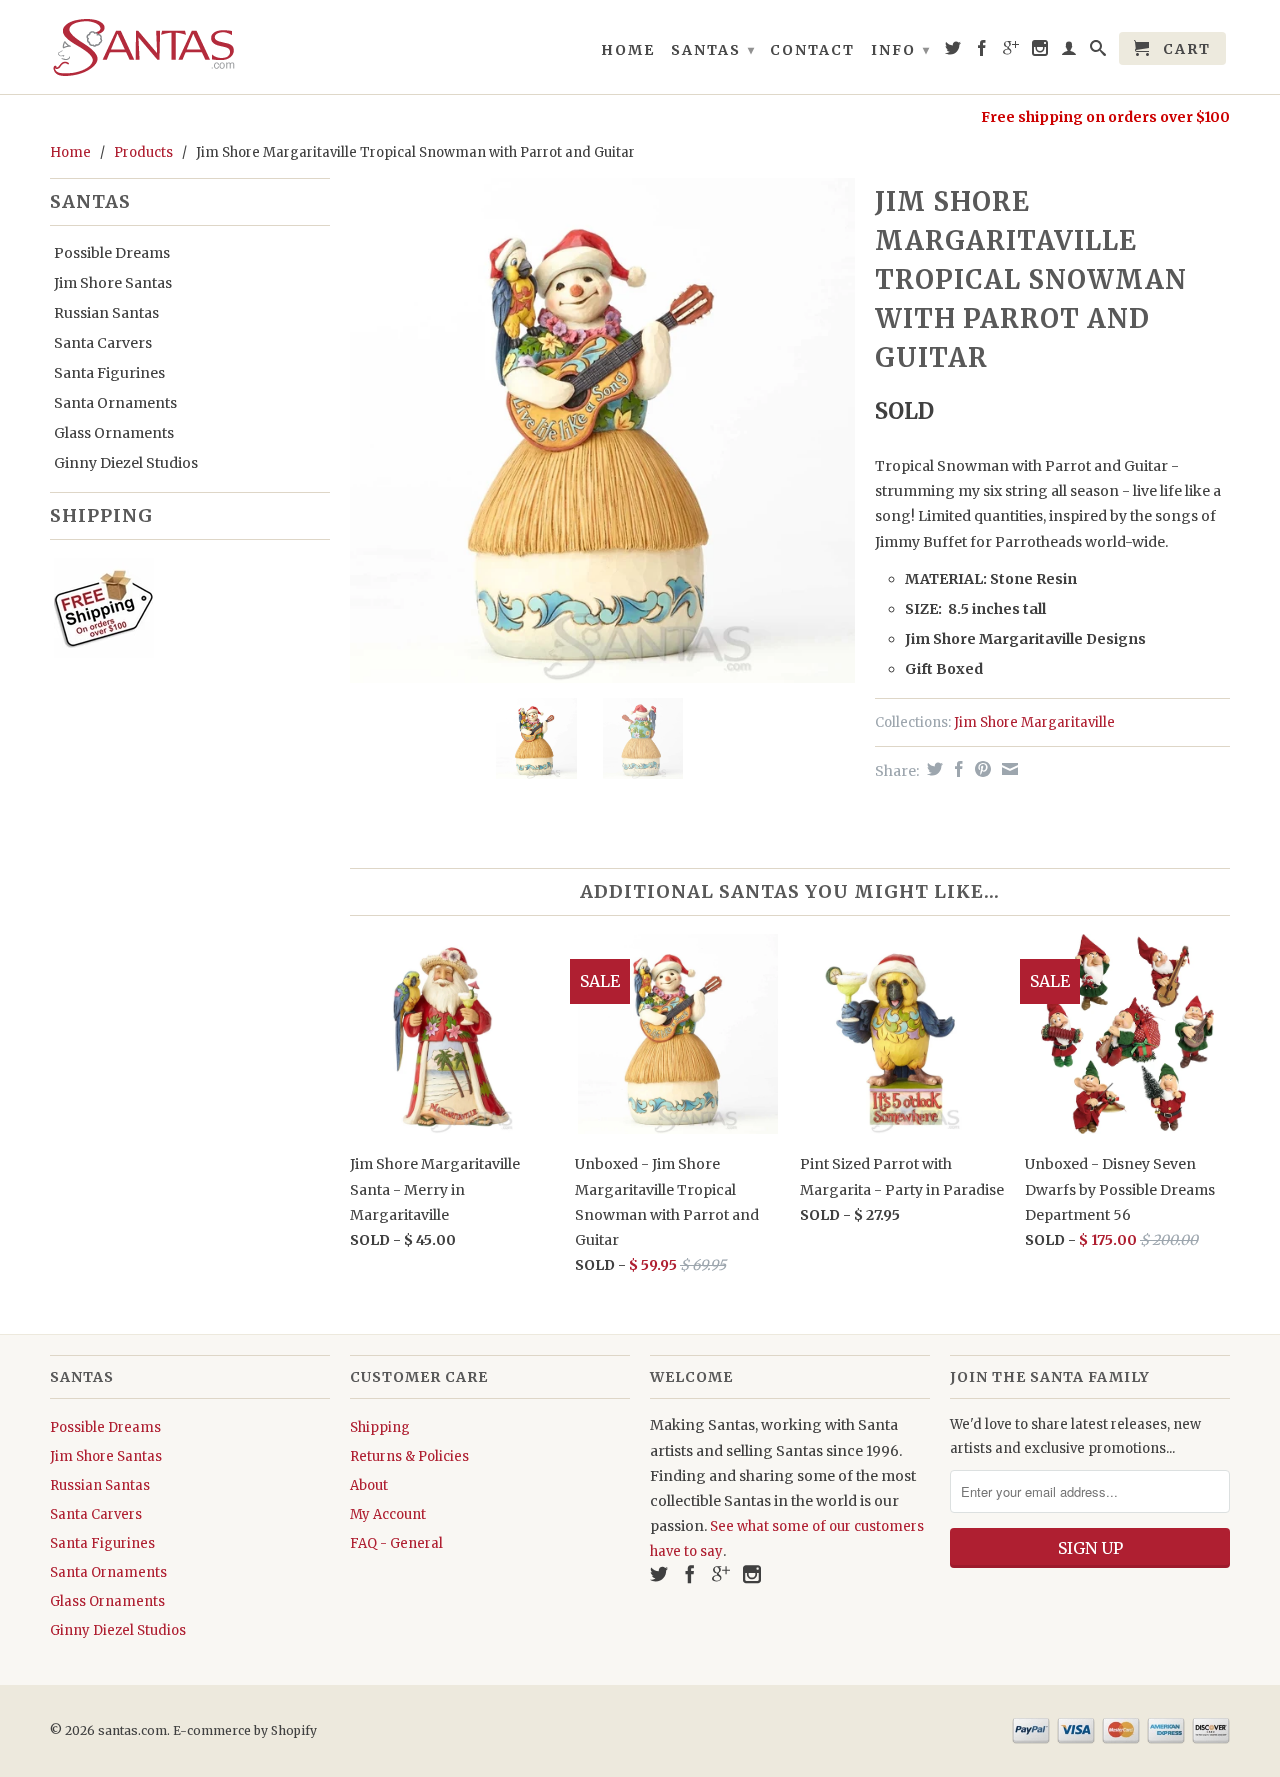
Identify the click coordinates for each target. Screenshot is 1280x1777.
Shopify (294, 1730)
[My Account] (1070, 52)
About (369, 1485)
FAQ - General (396, 1543)
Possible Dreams (112, 253)
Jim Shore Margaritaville (1034, 722)
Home (628, 50)
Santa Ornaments (115, 403)
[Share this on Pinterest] (980, 769)
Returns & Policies (409, 1456)
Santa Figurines (109, 373)
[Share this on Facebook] (956, 769)
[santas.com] (190, 47)
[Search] (1099, 52)
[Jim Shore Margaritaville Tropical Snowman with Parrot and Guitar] (602, 430)
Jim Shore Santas (113, 283)
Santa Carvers (103, 343)
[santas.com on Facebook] (983, 52)
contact (812, 50)
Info (901, 50)
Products (143, 152)
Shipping (380, 1427)
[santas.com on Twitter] (954, 52)
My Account (388, 1514)
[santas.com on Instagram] (1041, 52)
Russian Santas (106, 313)
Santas (713, 50)
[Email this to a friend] (1007, 769)
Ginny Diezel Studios (126, 463)
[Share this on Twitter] (932, 769)
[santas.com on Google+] (1012, 52)
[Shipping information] (182, 612)
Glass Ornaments (114, 433)
